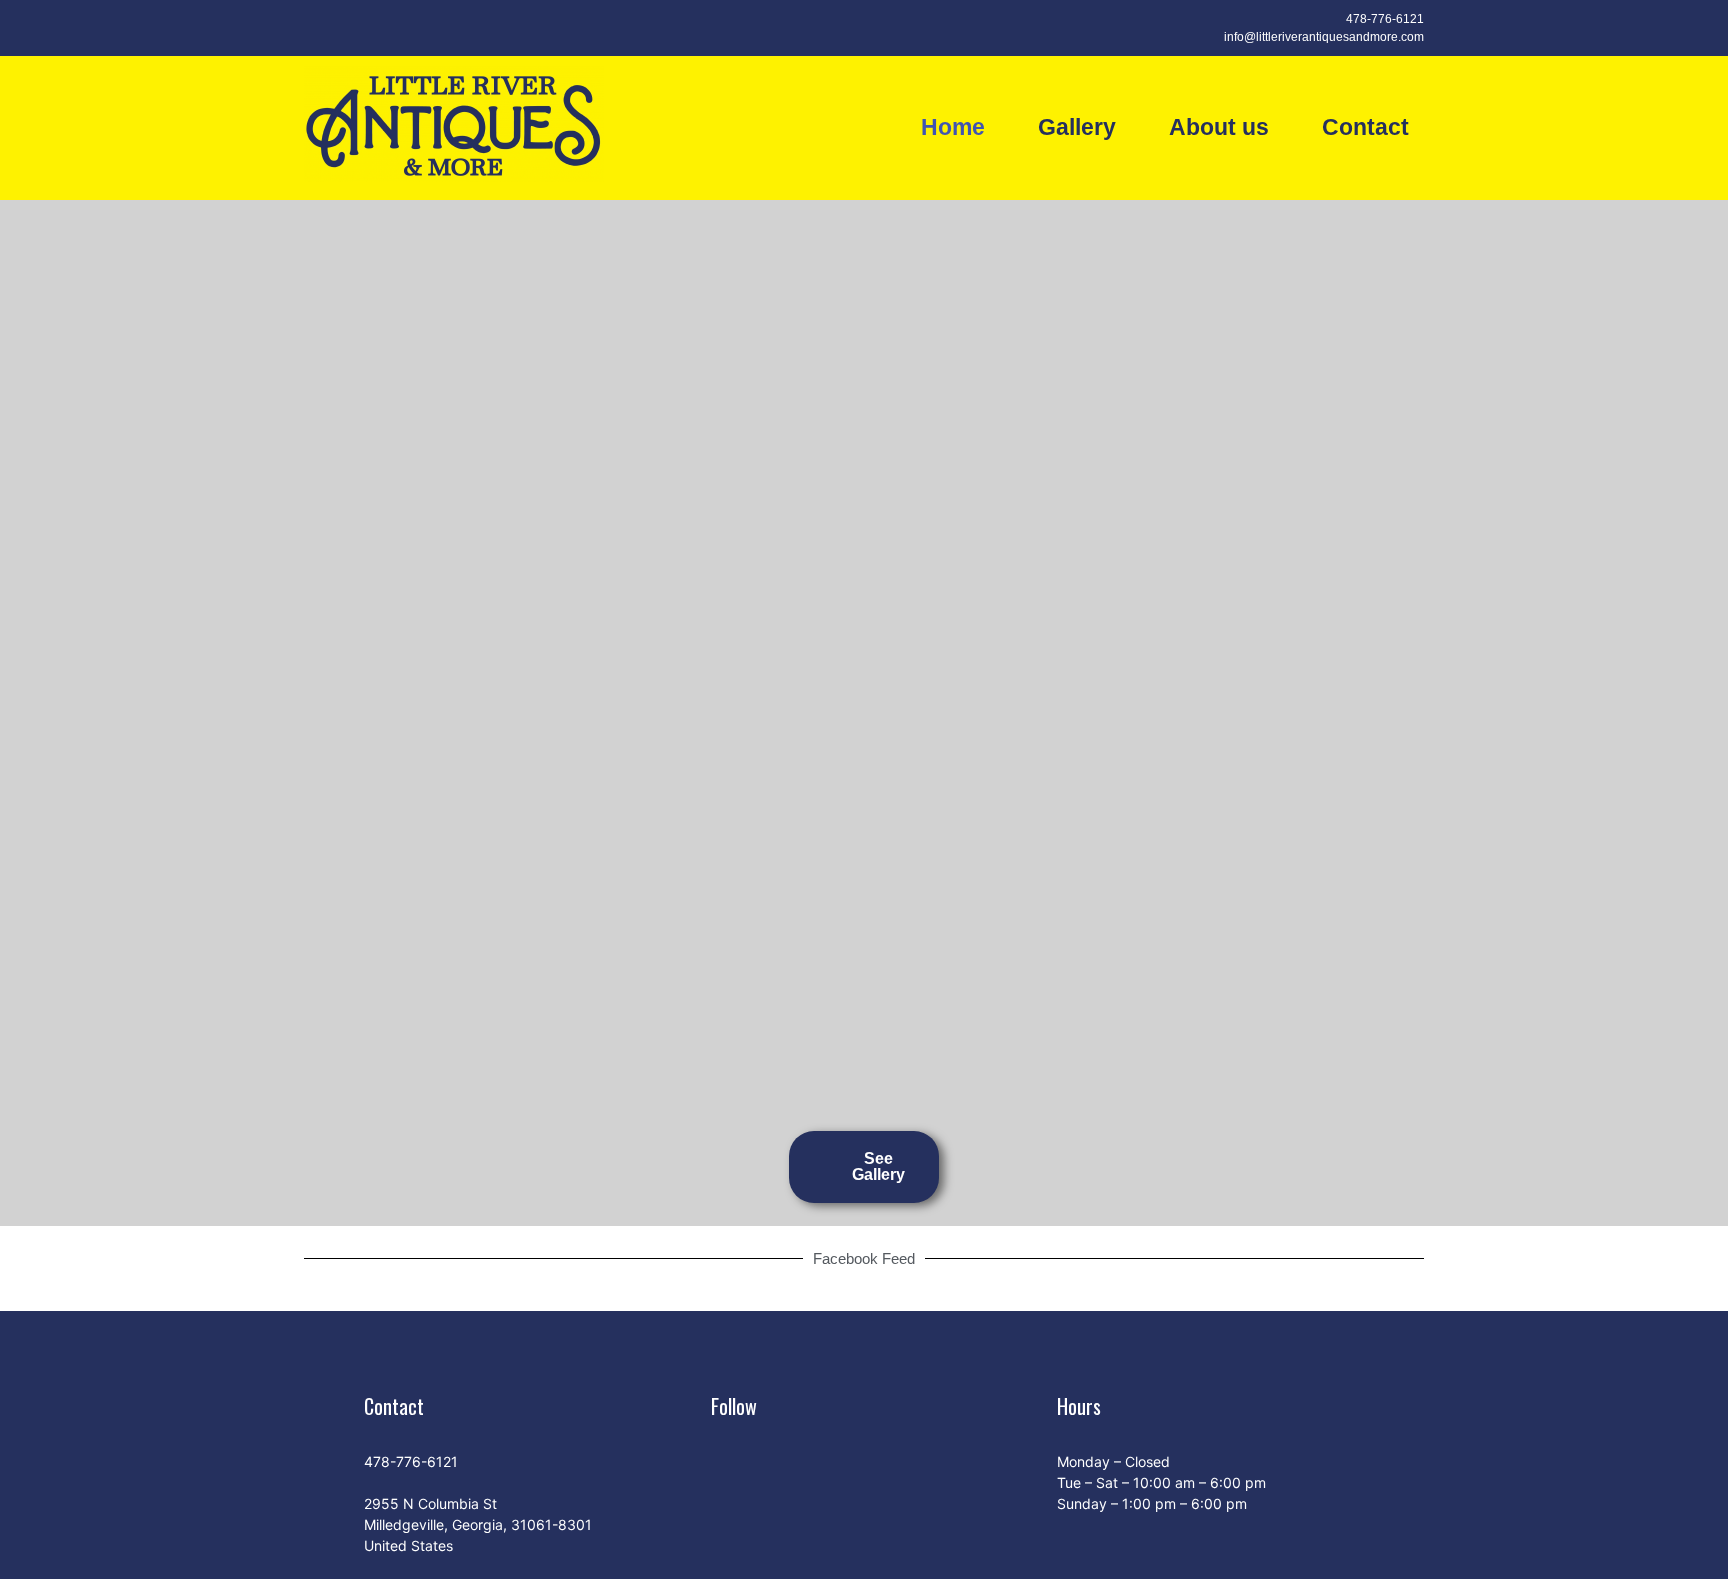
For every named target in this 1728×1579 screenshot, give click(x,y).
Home (953, 127)
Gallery (1077, 127)
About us (1219, 127)
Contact (1365, 127)
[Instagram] (358, 28)
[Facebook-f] (322, 28)
